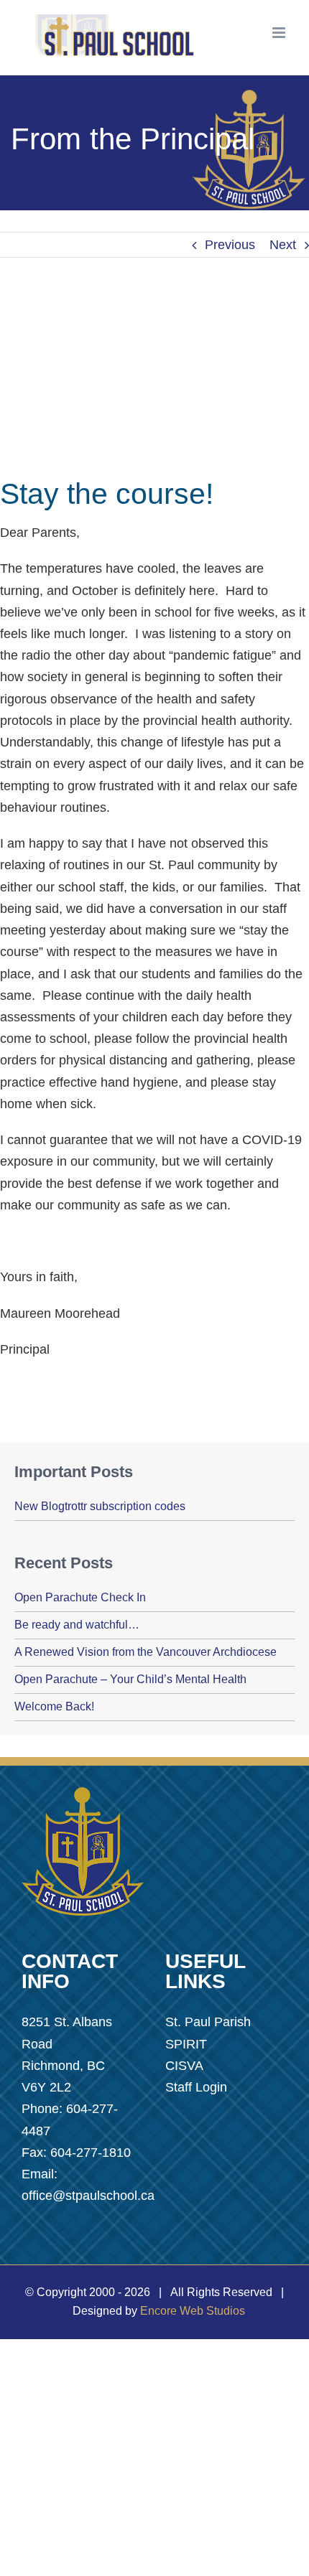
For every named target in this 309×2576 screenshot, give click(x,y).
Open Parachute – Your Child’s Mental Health (130, 1679)
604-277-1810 (91, 2153)
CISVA (184, 2066)
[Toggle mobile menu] (280, 33)
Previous (230, 245)
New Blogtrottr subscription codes (100, 1506)
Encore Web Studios (193, 2311)
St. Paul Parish (208, 2022)
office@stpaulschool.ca (88, 2196)
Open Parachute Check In (80, 1597)
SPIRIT (186, 2044)
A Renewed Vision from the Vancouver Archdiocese (146, 1652)
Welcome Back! (54, 1706)
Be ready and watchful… (77, 1625)
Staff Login (196, 2087)
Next (283, 245)
